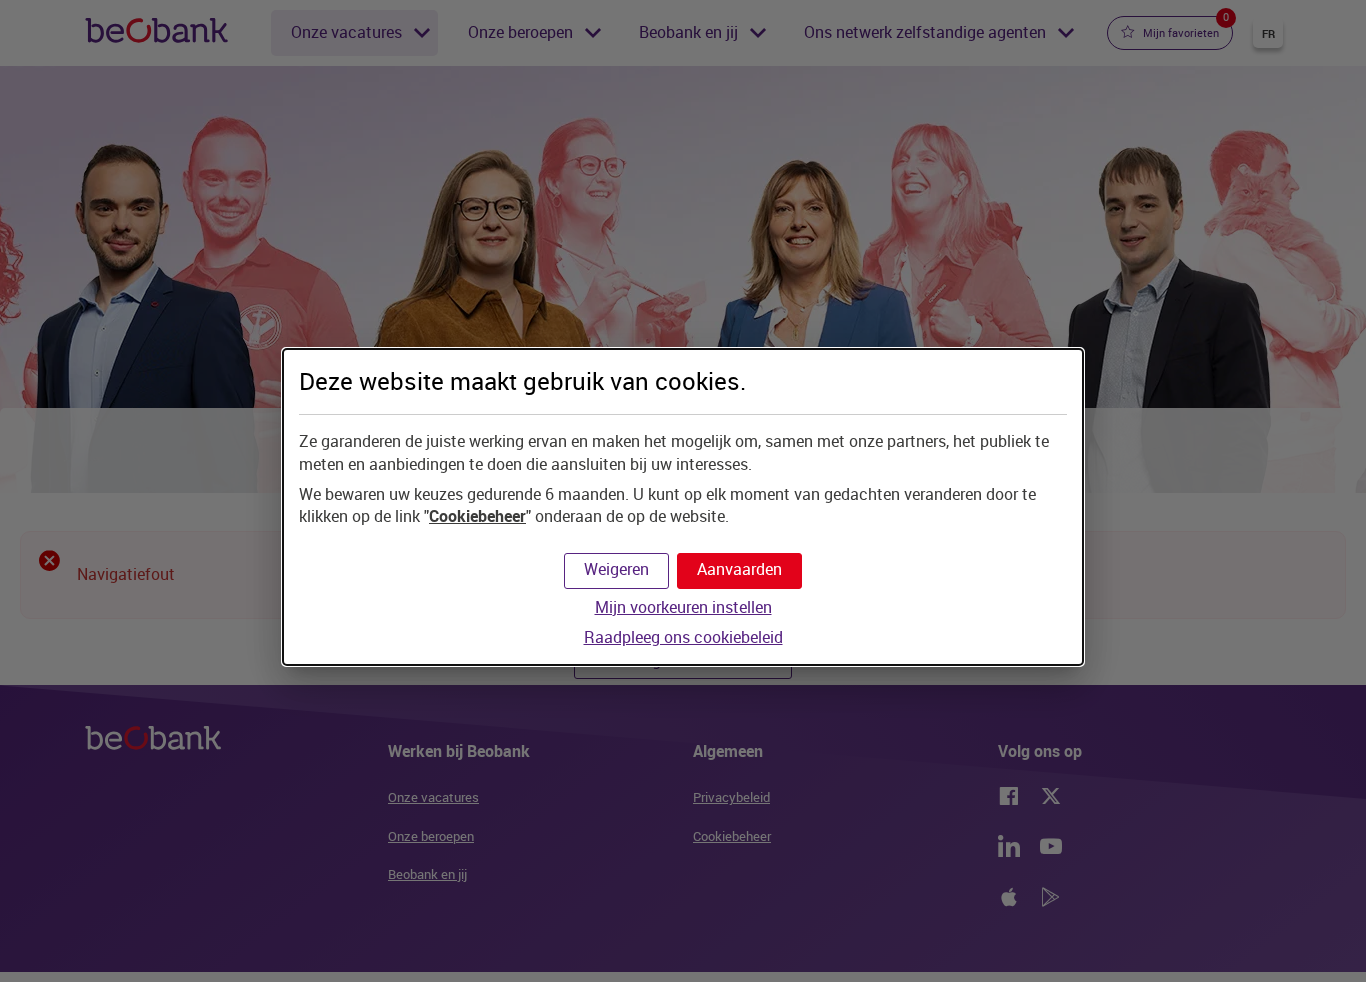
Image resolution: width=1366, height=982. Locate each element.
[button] (739, 571)
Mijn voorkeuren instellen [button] (683, 607)
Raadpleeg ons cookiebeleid (683, 637)
